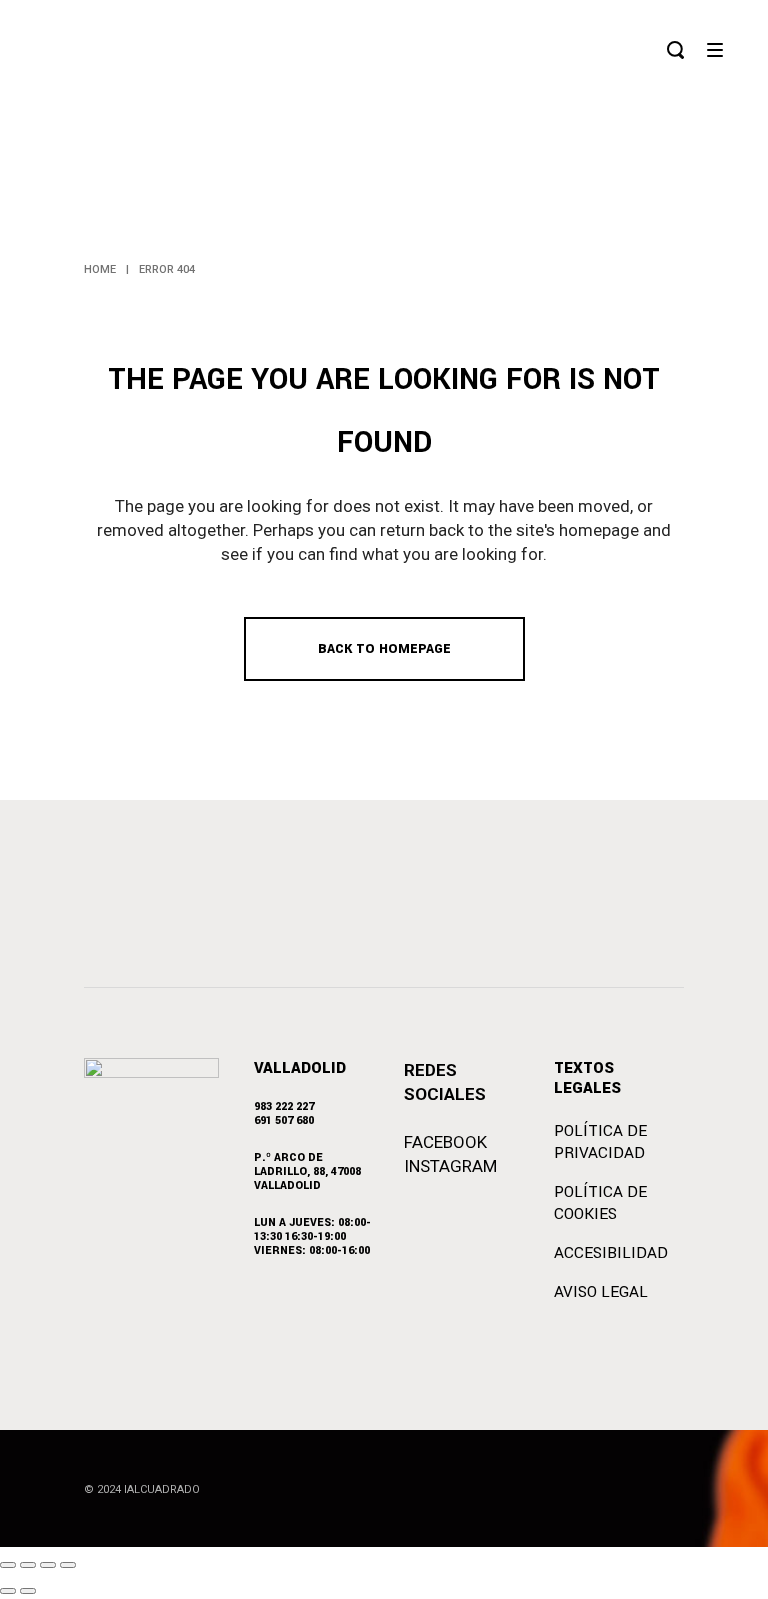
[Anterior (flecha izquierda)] (8, 1591)
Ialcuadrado (162, 1489)
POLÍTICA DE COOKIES (600, 1203)
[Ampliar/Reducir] (8, 1565)
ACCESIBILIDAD (611, 1253)
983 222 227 (284, 1106)
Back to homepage (384, 649)
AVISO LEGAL (601, 1292)
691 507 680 (284, 1120)
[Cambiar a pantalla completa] (28, 1565)
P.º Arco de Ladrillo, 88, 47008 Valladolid (307, 1171)
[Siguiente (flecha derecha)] (28, 1591)
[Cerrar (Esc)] (68, 1565)
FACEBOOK (445, 1142)
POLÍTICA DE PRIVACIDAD (600, 1142)
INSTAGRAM (450, 1166)
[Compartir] (48, 1565)
